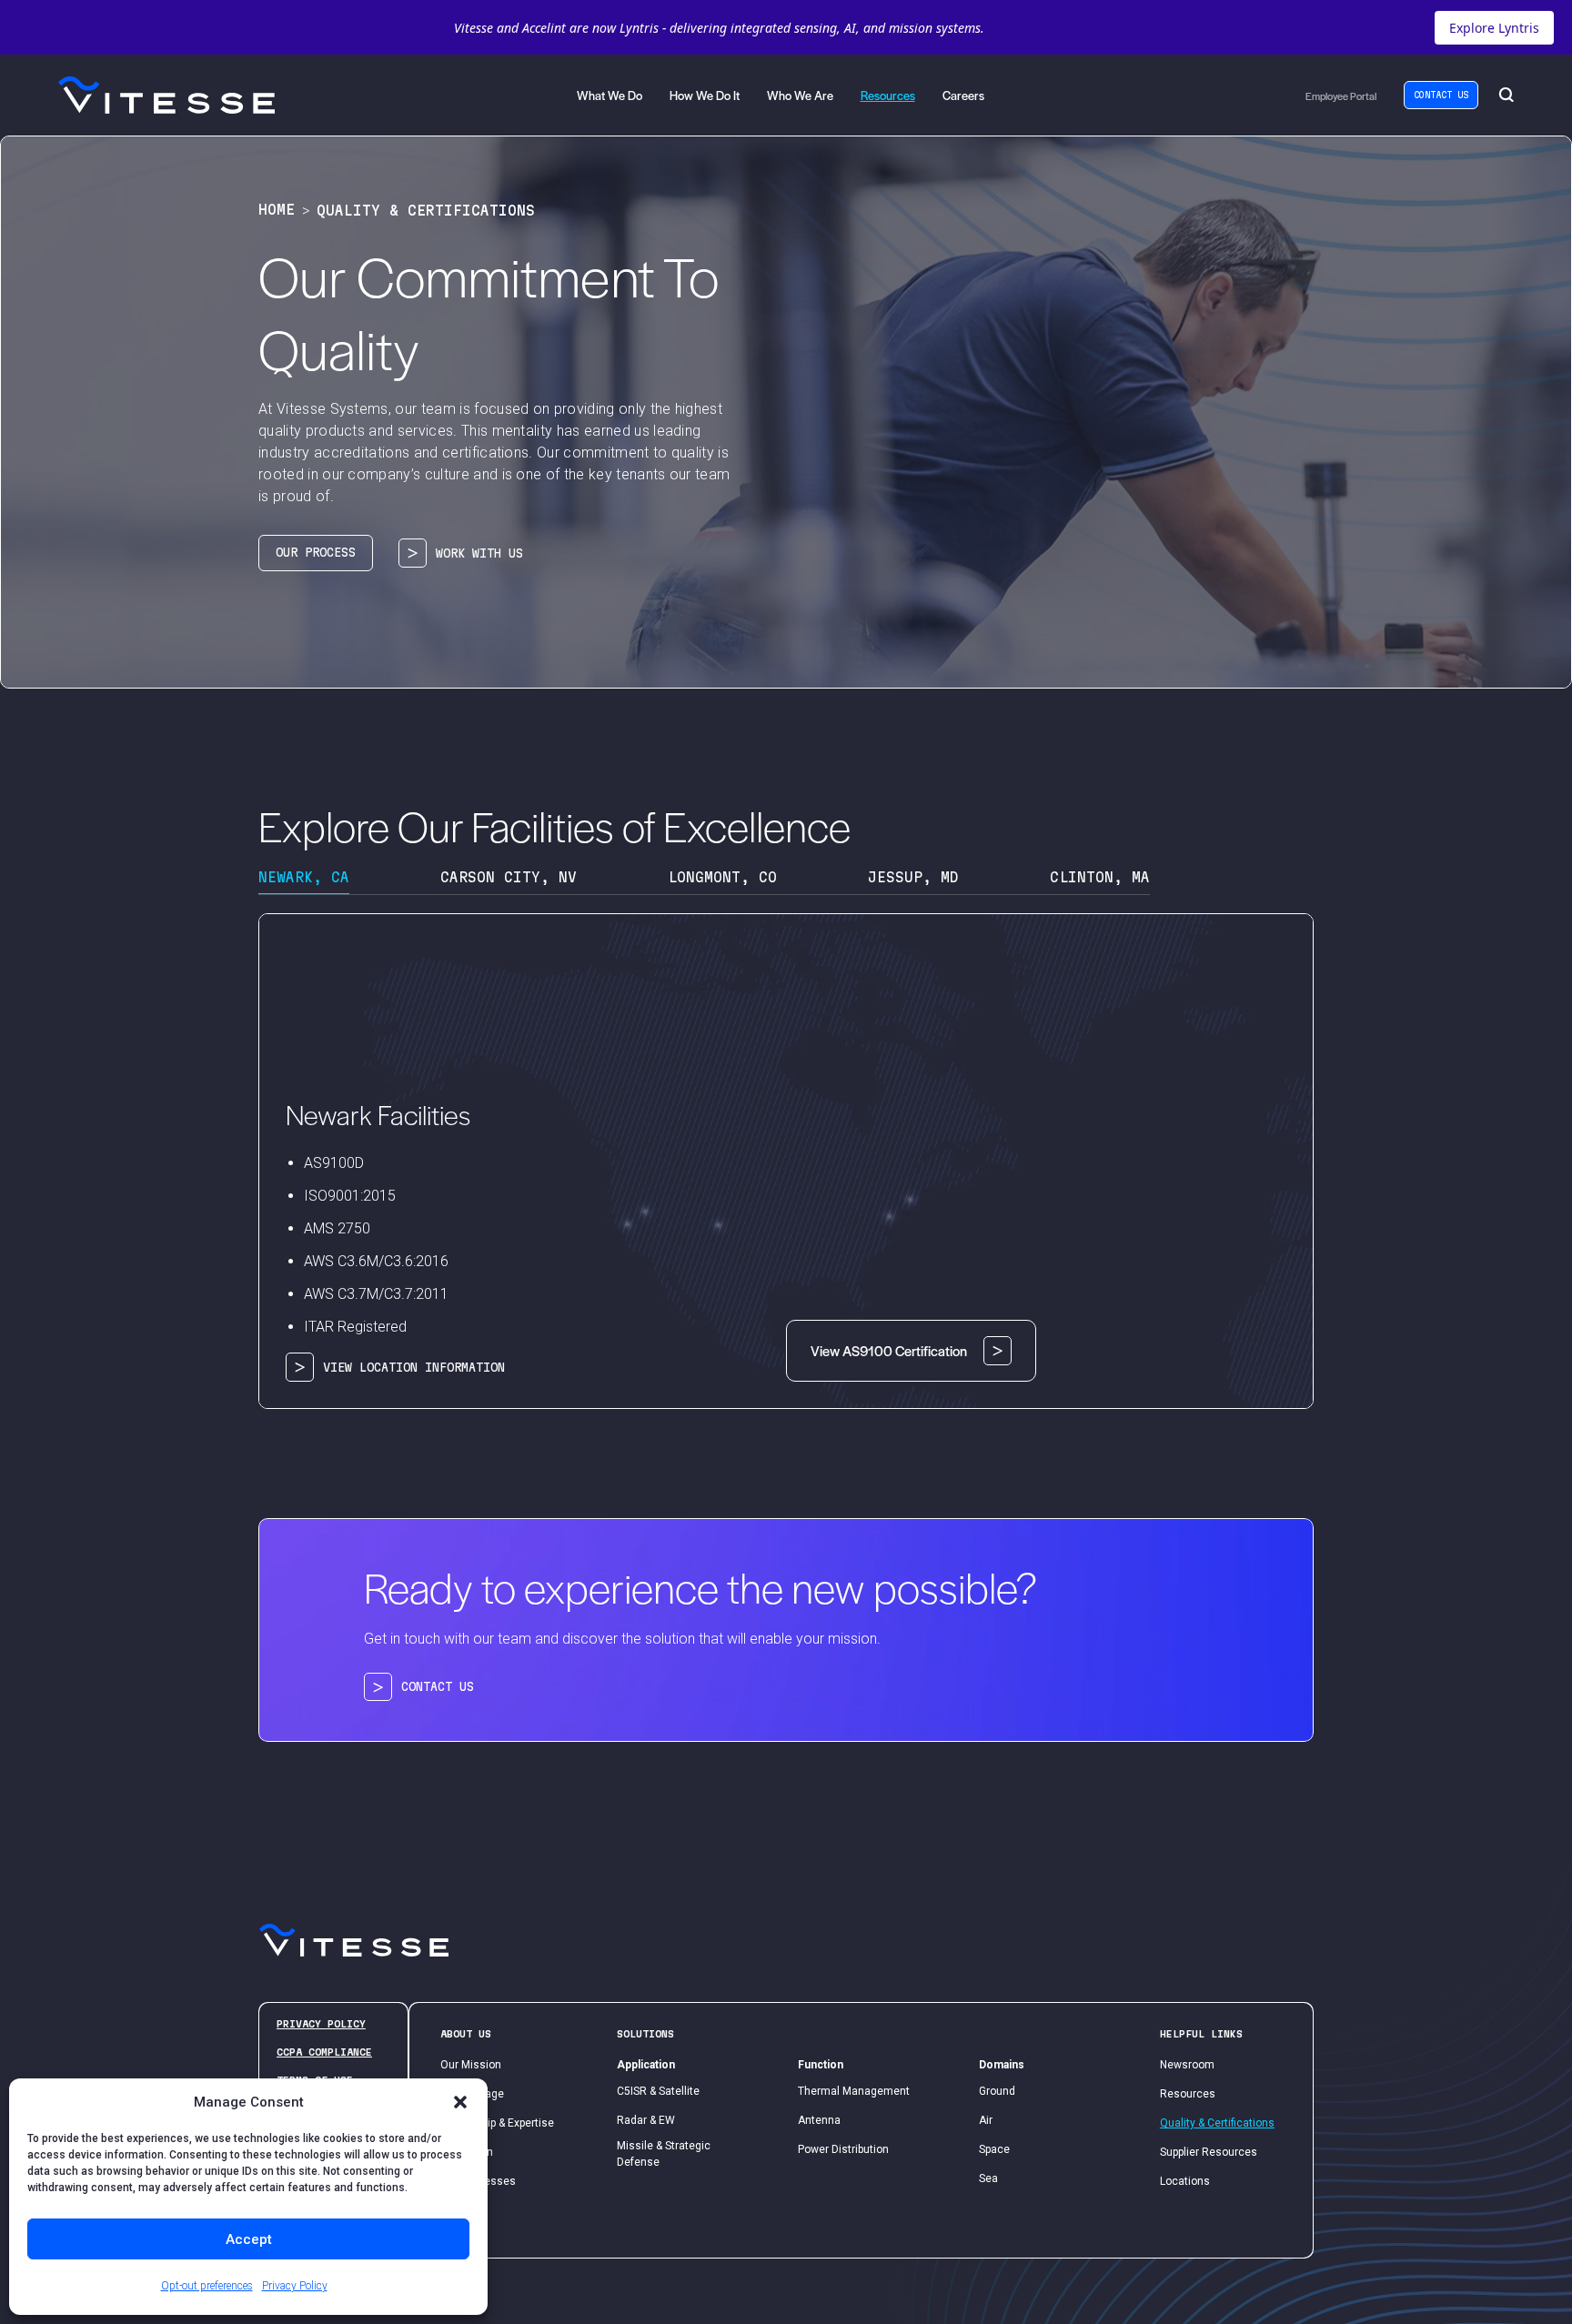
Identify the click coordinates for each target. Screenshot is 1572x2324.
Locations (1185, 2181)
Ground (997, 2091)
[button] (460, 2102)
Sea (988, 2178)
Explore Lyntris (1494, 28)
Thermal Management (854, 2091)
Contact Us (1441, 95)
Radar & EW (646, 2120)
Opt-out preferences (207, 2286)
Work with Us (479, 553)
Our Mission (471, 2065)
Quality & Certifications (1217, 2123)
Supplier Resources (1209, 2152)
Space (994, 2149)
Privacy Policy (295, 2286)
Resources (1188, 2094)
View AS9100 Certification (889, 1350)
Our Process (316, 552)
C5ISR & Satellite (658, 2091)
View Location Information (414, 1367)
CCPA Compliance (324, 2052)
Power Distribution (843, 2149)
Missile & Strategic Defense (664, 2154)
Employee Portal (1341, 96)
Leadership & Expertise (497, 2123)
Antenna (819, 2120)
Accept (249, 2239)
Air (986, 2120)
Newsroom (1187, 2065)
